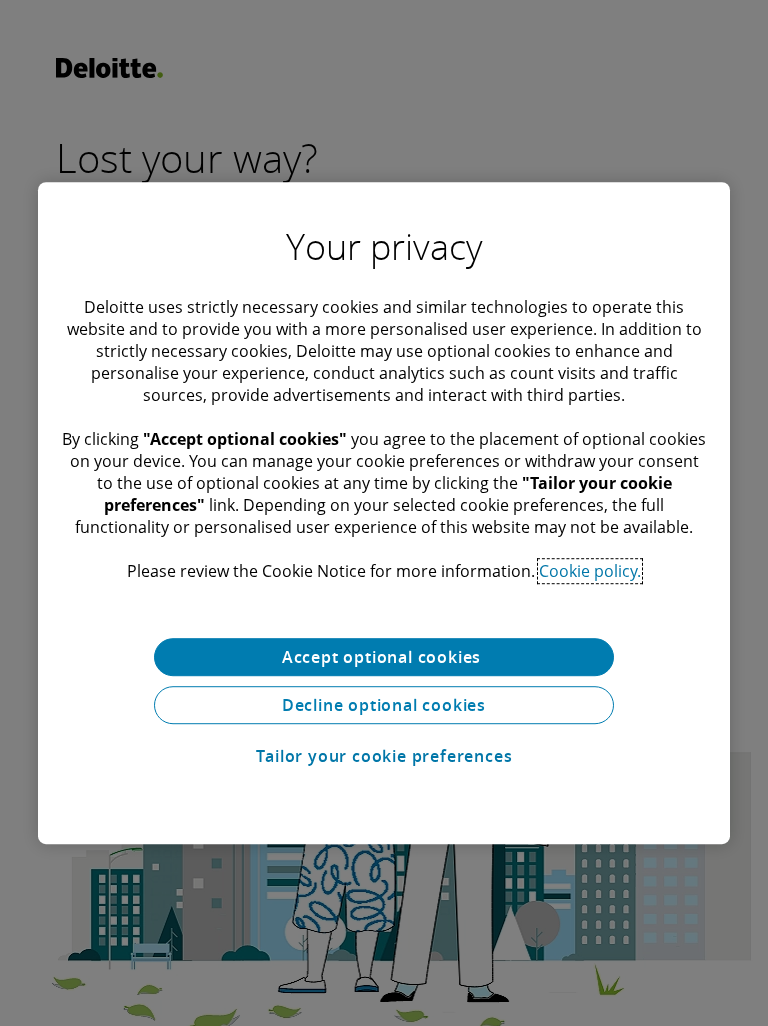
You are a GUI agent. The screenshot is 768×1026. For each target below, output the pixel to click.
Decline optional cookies (384, 705)
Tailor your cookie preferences (384, 756)
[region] (384, 513)
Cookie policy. (590, 571)
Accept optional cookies (384, 657)
